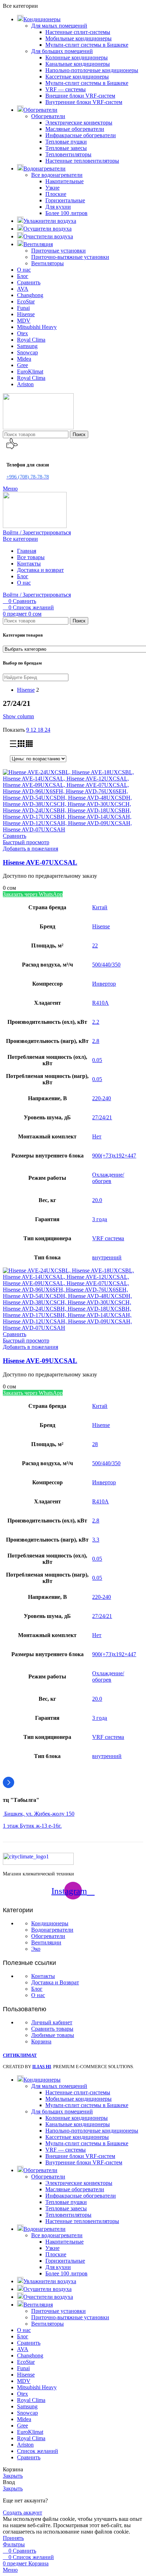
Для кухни (58, 207)
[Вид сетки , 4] (29, 745)
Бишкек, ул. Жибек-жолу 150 (39, 1814)
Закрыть (13, 2476)
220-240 (102, 1098)
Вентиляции (46, 1942)
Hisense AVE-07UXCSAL (40, 862)
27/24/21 (102, 1117)
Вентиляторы (47, 263)
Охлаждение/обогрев (108, 1178)
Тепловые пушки (66, 142)
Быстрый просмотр (26, 842)
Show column (18, 716)
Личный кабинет (52, 2022)
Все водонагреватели (57, 175)
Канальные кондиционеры (78, 64)
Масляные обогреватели (75, 129)
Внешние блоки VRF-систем (80, 96)
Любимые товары (53, 2035)
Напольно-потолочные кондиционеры (92, 70)
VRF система (108, 1238)
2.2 (96, 1022)
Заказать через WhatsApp (33, 894)
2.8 (96, 1041)
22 (95, 945)
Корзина (41, 2041)
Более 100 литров (66, 213)
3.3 (96, 1540)
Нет (97, 1136)
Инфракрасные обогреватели (81, 135)
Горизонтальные (65, 200)
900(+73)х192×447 (114, 1156)
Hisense (101, 926)
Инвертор (104, 984)
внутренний (107, 1257)
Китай (100, 907)
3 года (100, 1219)
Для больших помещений (62, 51)
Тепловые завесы (66, 148)
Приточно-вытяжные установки (70, 257)
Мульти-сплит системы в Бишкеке (87, 45)
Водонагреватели (52, 1930)
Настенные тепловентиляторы (82, 161)
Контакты (43, 1976)
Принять (13, 2538)
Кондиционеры (50, 1923)
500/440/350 (106, 965)
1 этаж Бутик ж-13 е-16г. (32, 1826)
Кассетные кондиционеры (77, 77)
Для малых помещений (59, 26)
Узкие (52, 188)
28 (95, 1444)
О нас (38, 1995)
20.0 (97, 1200)
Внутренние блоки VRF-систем (84, 102)
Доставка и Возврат (55, 1982)
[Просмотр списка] (14, 745)
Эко (36, 1949)
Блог (37, 1989)
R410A (100, 1003)
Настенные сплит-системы (78, 32)
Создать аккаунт (23, 2513)
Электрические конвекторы (79, 123)
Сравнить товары (52, 2029)
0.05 (97, 1060)
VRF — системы (66, 89)
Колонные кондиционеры (77, 57)
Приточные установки (58, 251)
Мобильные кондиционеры (78, 38)
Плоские (56, 194)
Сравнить (29, 2457)
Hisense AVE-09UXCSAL (40, 1361)
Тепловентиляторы (68, 154)
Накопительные (64, 181)
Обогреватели (48, 116)
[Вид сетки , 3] (22, 745)
